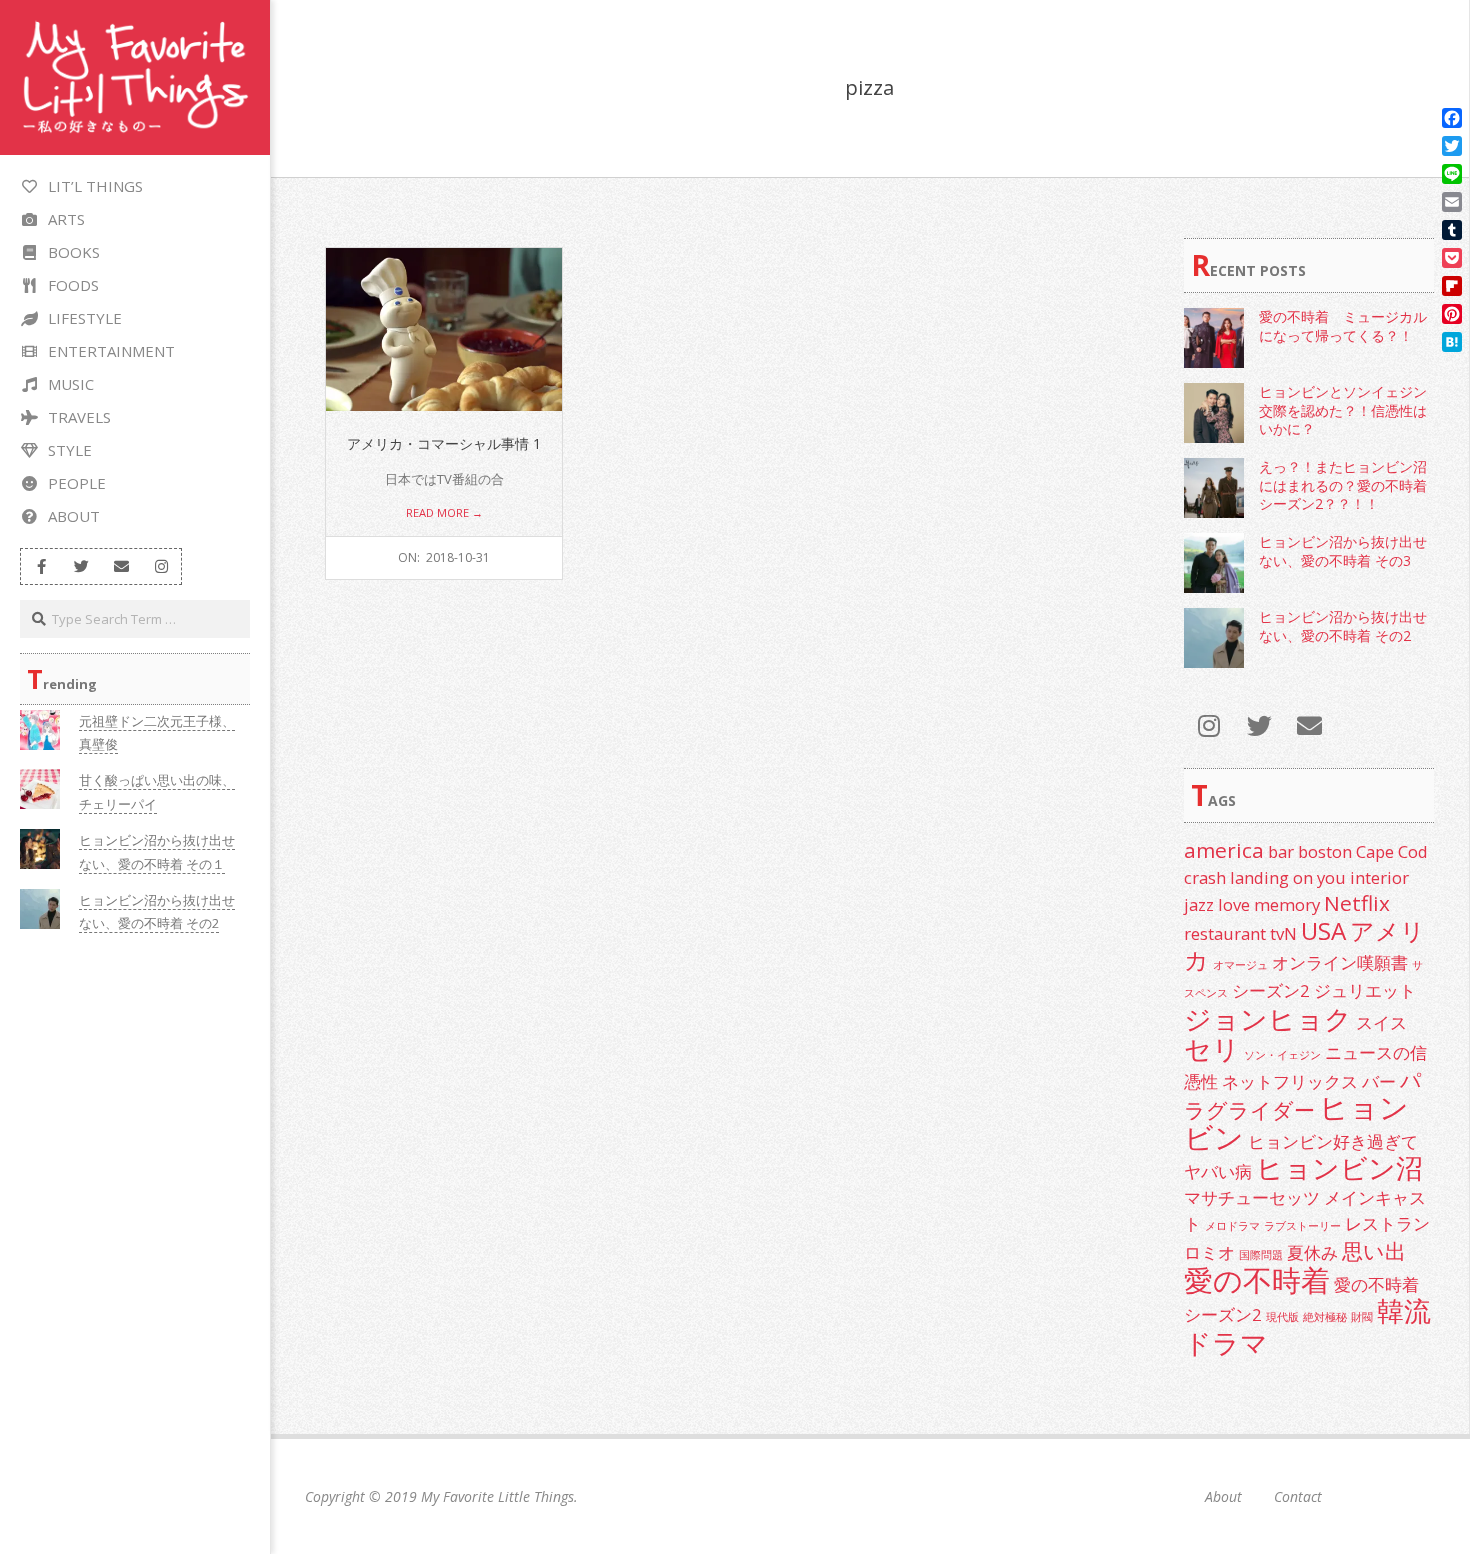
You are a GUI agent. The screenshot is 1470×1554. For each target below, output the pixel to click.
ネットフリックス (1290, 1081)
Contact (1298, 1496)
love (1234, 904)
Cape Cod (1392, 851)
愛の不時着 (1257, 1280)
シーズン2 (1271, 990)
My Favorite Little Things (497, 1496)
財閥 (1362, 1317)
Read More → (444, 512)
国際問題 (1261, 1255)
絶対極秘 (1325, 1317)
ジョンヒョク (1268, 1018)
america (1224, 850)
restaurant (1225, 933)
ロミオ (1209, 1252)
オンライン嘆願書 (1340, 962)
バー (1379, 1081)
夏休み (1312, 1252)
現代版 (1282, 1317)
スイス (1381, 1022)
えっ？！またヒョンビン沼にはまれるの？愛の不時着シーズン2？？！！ (1343, 485)
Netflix (1357, 903)
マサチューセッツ (1252, 1197)
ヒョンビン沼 (1339, 1167)
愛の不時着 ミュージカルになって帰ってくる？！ (1343, 326)
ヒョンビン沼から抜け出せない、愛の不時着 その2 (1343, 626)
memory (1287, 904)
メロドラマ (1232, 1226)
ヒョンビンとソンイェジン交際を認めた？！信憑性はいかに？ (1343, 410)
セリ (1212, 1048)
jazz (1199, 904)
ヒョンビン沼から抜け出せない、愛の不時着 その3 (1343, 551)
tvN (1283, 933)
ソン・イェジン (1282, 1055)
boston (1325, 851)
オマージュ (1240, 965)
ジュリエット (1365, 990)
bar (1281, 851)
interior (1379, 877)
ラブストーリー (1302, 1226)
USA (1323, 930)
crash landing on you (1265, 877)
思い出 (1374, 1251)
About (1223, 1496)
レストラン (1387, 1223)
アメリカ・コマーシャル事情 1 (444, 443)
